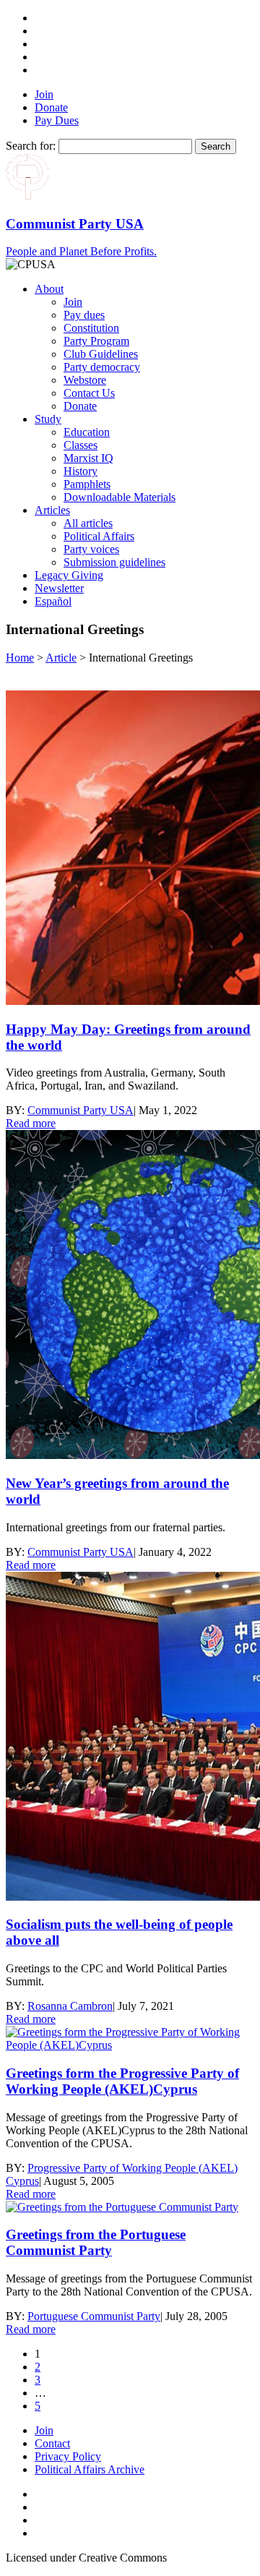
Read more (31, 1123)
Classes (81, 445)
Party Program (96, 341)
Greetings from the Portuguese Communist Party (96, 2242)
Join (44, 94)
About (49, 289)
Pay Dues (57, 120)
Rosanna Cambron (70, 2006)
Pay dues (84, 315)
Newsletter (59, 588)
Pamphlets (87, 484)
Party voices (91, 549)
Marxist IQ (88, 458)
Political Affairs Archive (90, 2469)
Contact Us (89, 393)
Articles (52, 510)
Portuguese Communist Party (94, 2316)
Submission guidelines (114, 562)
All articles (88, 523)
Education (87, 432)
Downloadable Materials (120, 497)
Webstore (85, 380)
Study (48, 419)
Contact (52, 2443)
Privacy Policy (68, 2456)
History (81, 471)
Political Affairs (99, 536)
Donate (51, 107)
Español (53, 601)
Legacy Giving (69, 575)
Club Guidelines (101, 354)
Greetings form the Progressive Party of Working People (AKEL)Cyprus (122, 2081)
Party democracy (102, 367)
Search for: (31, 146)
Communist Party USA (81, 1110)
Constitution (91, 328)
